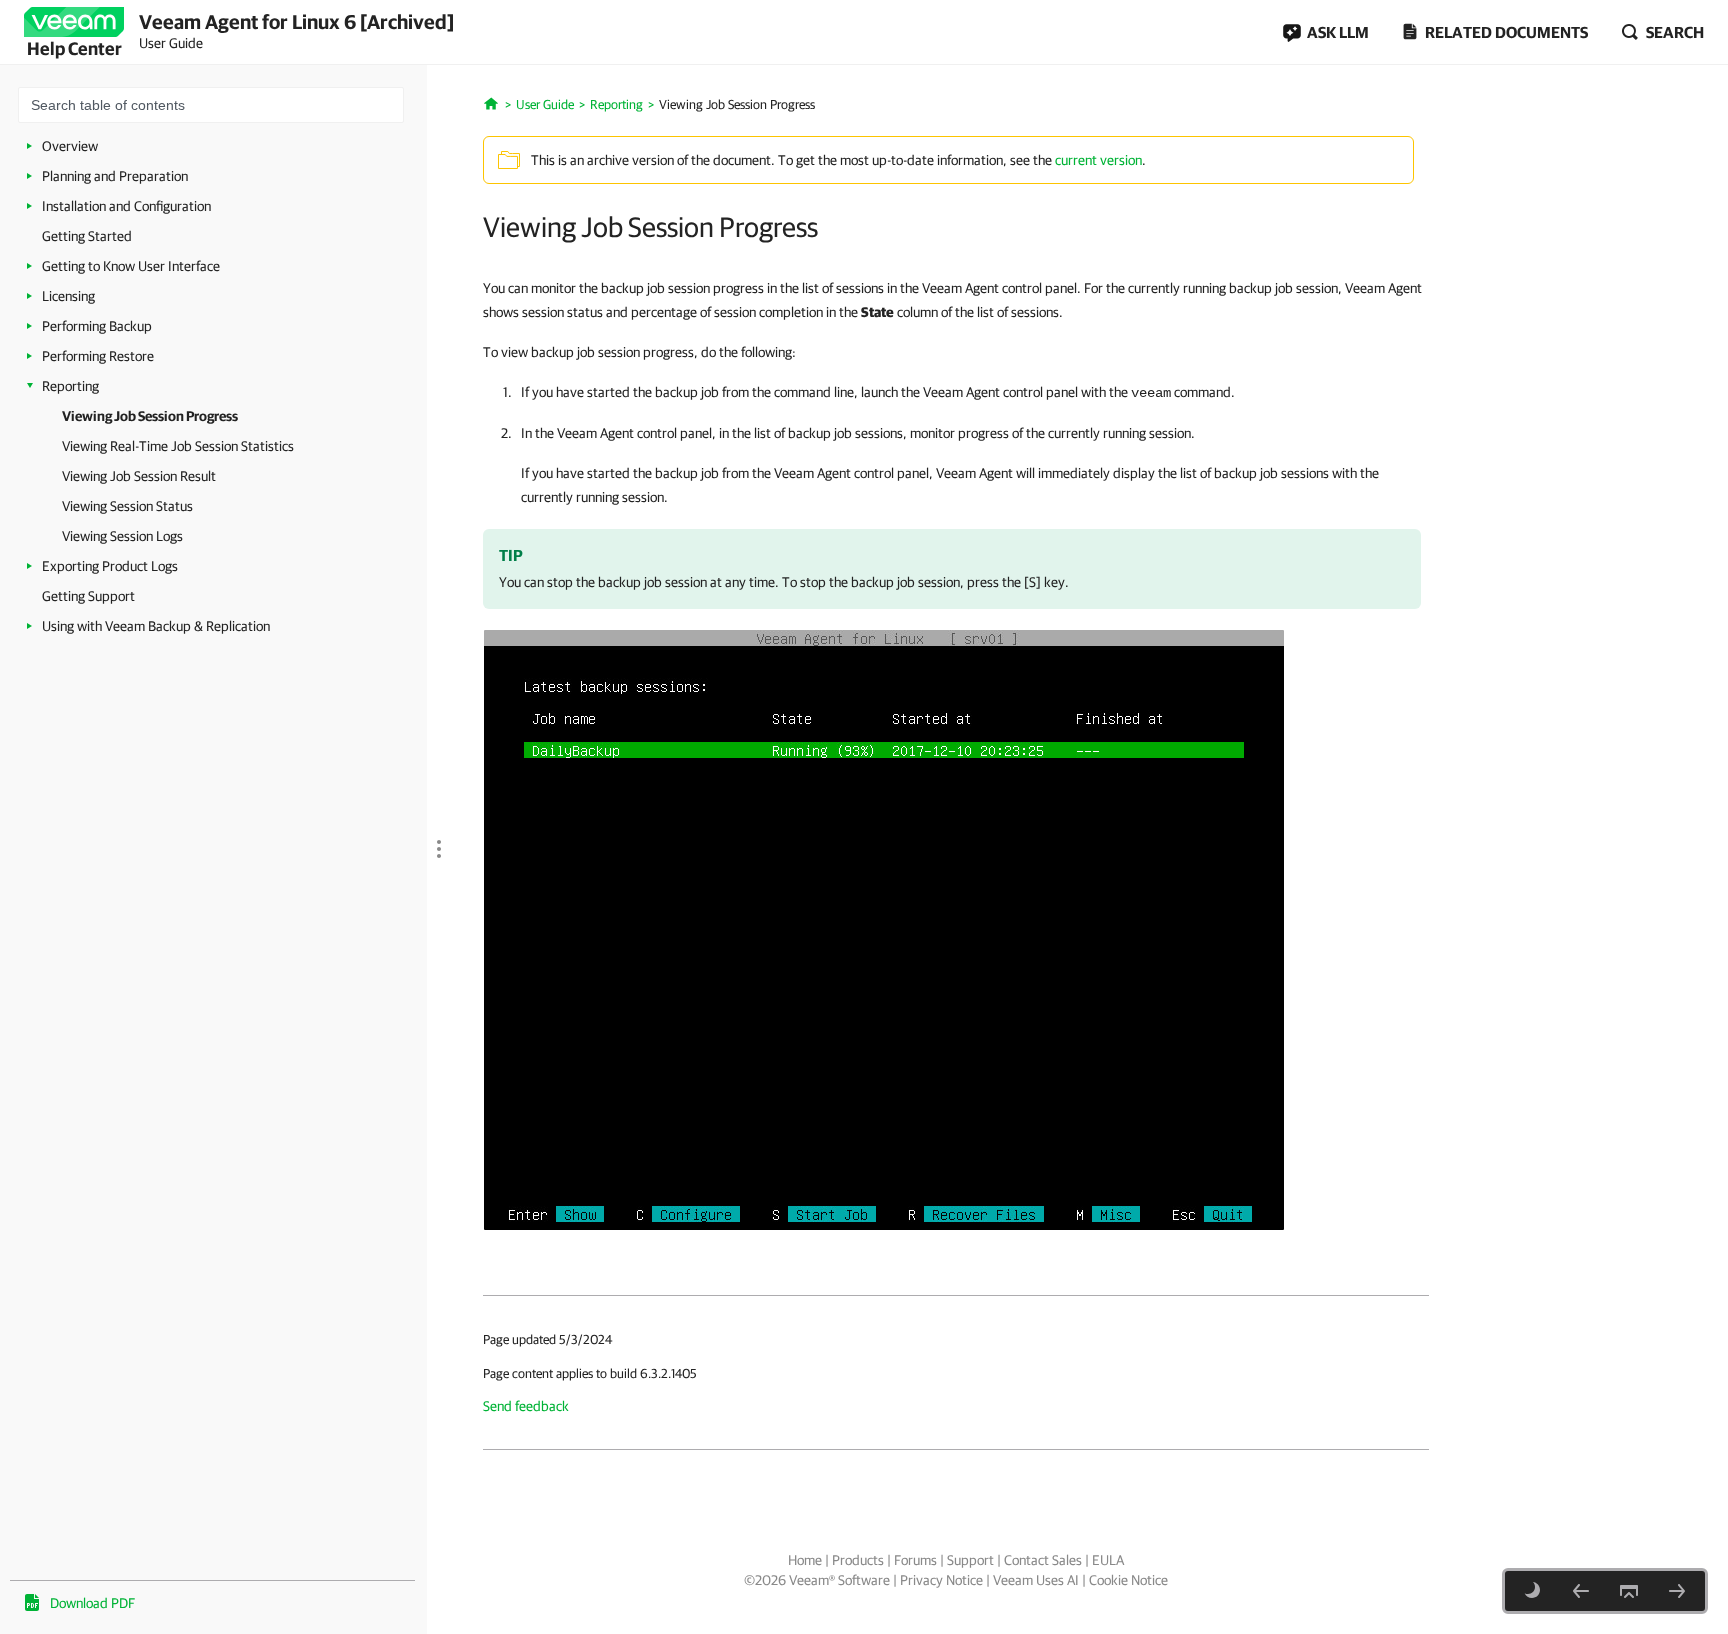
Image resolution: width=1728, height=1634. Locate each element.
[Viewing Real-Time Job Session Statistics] (1677, 1591)
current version (1098, 160)
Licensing (68, 296)
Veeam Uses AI (1036, 1580)
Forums (915, 1560)
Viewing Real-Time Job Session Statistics (178, 446)
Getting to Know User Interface (131, 266)
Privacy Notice (941, 1580)
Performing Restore (98, 356)
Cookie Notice (1128, 1580)
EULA (1108, 1560)
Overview (70, 146)
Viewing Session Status (127, 506)
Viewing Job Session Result (139, 476)
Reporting (70, 386)
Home (805, 1560)
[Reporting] (1581, 1591)
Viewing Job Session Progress (150, 416)
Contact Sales (1043, 1560)
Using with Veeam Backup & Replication (156, 626)
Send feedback (526, 1406)
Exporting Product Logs (110, 566)
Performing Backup (97, 326)
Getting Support (88, 596)
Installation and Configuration (126, 206)
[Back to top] (1629, 1591)
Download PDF (92, 1603)
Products (858, 1560)
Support (970, 1560)
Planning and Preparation (115, 176)
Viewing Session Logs (122, 536)
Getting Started (87, 236)
